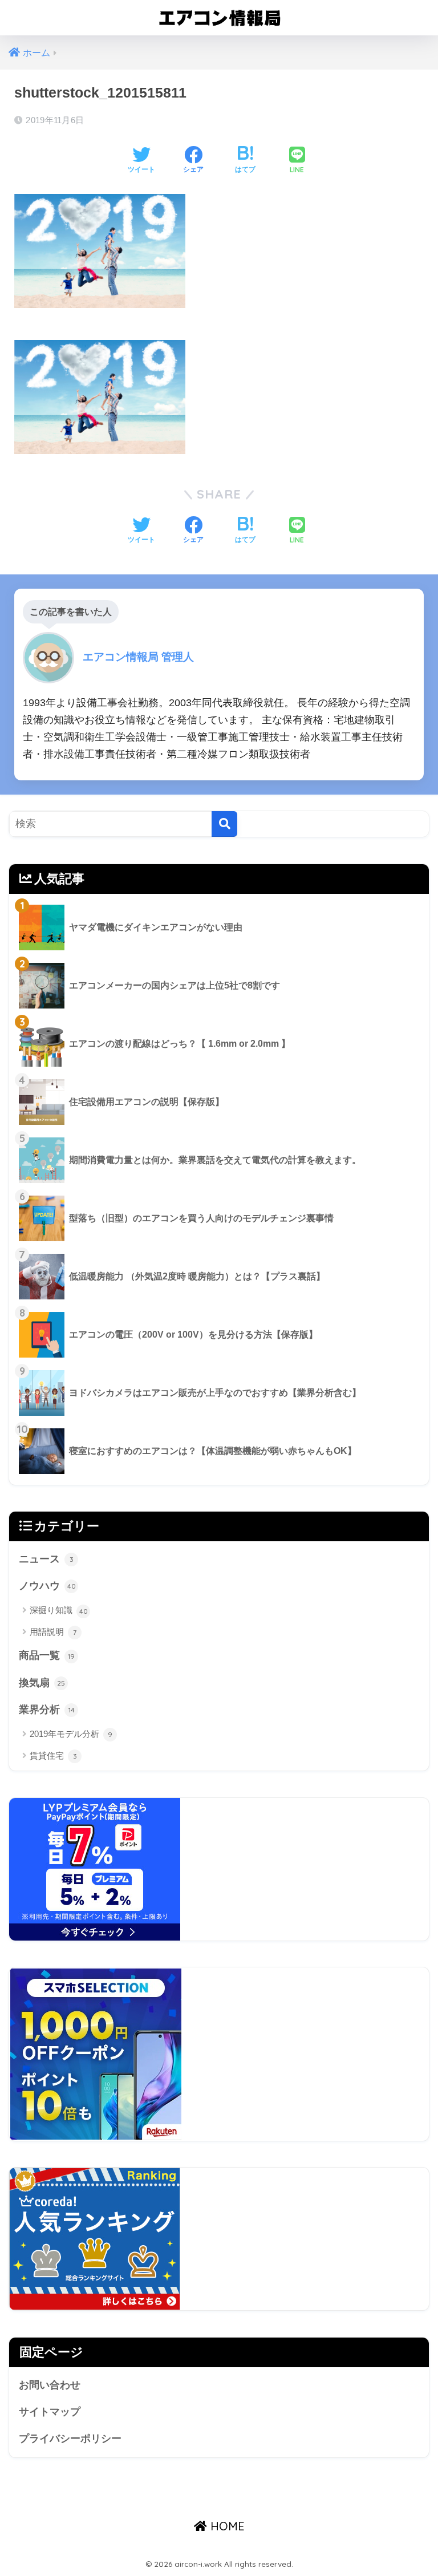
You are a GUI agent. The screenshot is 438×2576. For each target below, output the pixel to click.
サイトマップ (50, 2412)
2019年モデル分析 (71, 1734)
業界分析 (47, 1710)
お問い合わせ (50, 2385)
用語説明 (53, 1632)
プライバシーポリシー (70, 2439)
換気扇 (42, 1683)
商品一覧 (47, 1655)
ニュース (46, 1559)
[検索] (224, 824)
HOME (226, 2526)
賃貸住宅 (53, 1755)
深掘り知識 (59, 1610)
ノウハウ (47, 1586)
